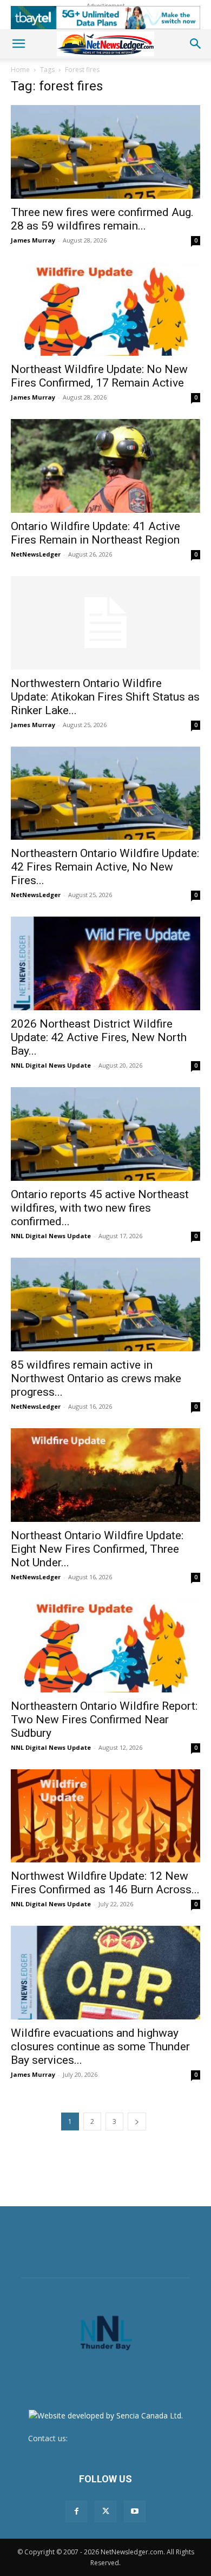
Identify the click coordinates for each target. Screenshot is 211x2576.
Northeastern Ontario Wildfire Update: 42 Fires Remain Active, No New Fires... (105, 867)
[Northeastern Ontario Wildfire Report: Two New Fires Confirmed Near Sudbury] (105, 1646)
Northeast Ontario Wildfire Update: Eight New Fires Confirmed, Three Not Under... (97, 1549)
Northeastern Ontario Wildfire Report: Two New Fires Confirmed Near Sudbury (104, 1719)
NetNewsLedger (36, 554)
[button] (18, 44)
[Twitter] (105, 2512)
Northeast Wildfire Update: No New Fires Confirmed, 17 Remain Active (99, 376)
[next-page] (137, 2121)
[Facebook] (76, 2512)
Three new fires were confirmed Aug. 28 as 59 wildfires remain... (102, 219)
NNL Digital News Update (51, 1065)
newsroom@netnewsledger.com (127, 2438)
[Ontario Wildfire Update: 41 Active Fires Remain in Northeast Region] (105, 466)
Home (20, 70)
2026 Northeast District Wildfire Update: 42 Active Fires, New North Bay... (99, 1037)
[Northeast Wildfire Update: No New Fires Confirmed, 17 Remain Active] (105, 309)
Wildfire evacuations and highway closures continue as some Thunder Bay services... (100, 2047)
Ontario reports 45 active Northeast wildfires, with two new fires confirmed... (100, 1208)
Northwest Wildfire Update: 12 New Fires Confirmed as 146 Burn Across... (105, 1883)
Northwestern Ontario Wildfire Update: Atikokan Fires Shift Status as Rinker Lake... (105, 697)
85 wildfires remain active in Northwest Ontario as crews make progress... (96, 1378)
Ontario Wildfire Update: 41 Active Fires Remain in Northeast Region (95, 533)
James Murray (33, 240)
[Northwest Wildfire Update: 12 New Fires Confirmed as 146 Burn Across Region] (105, 1816)
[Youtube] (135, 2512)
